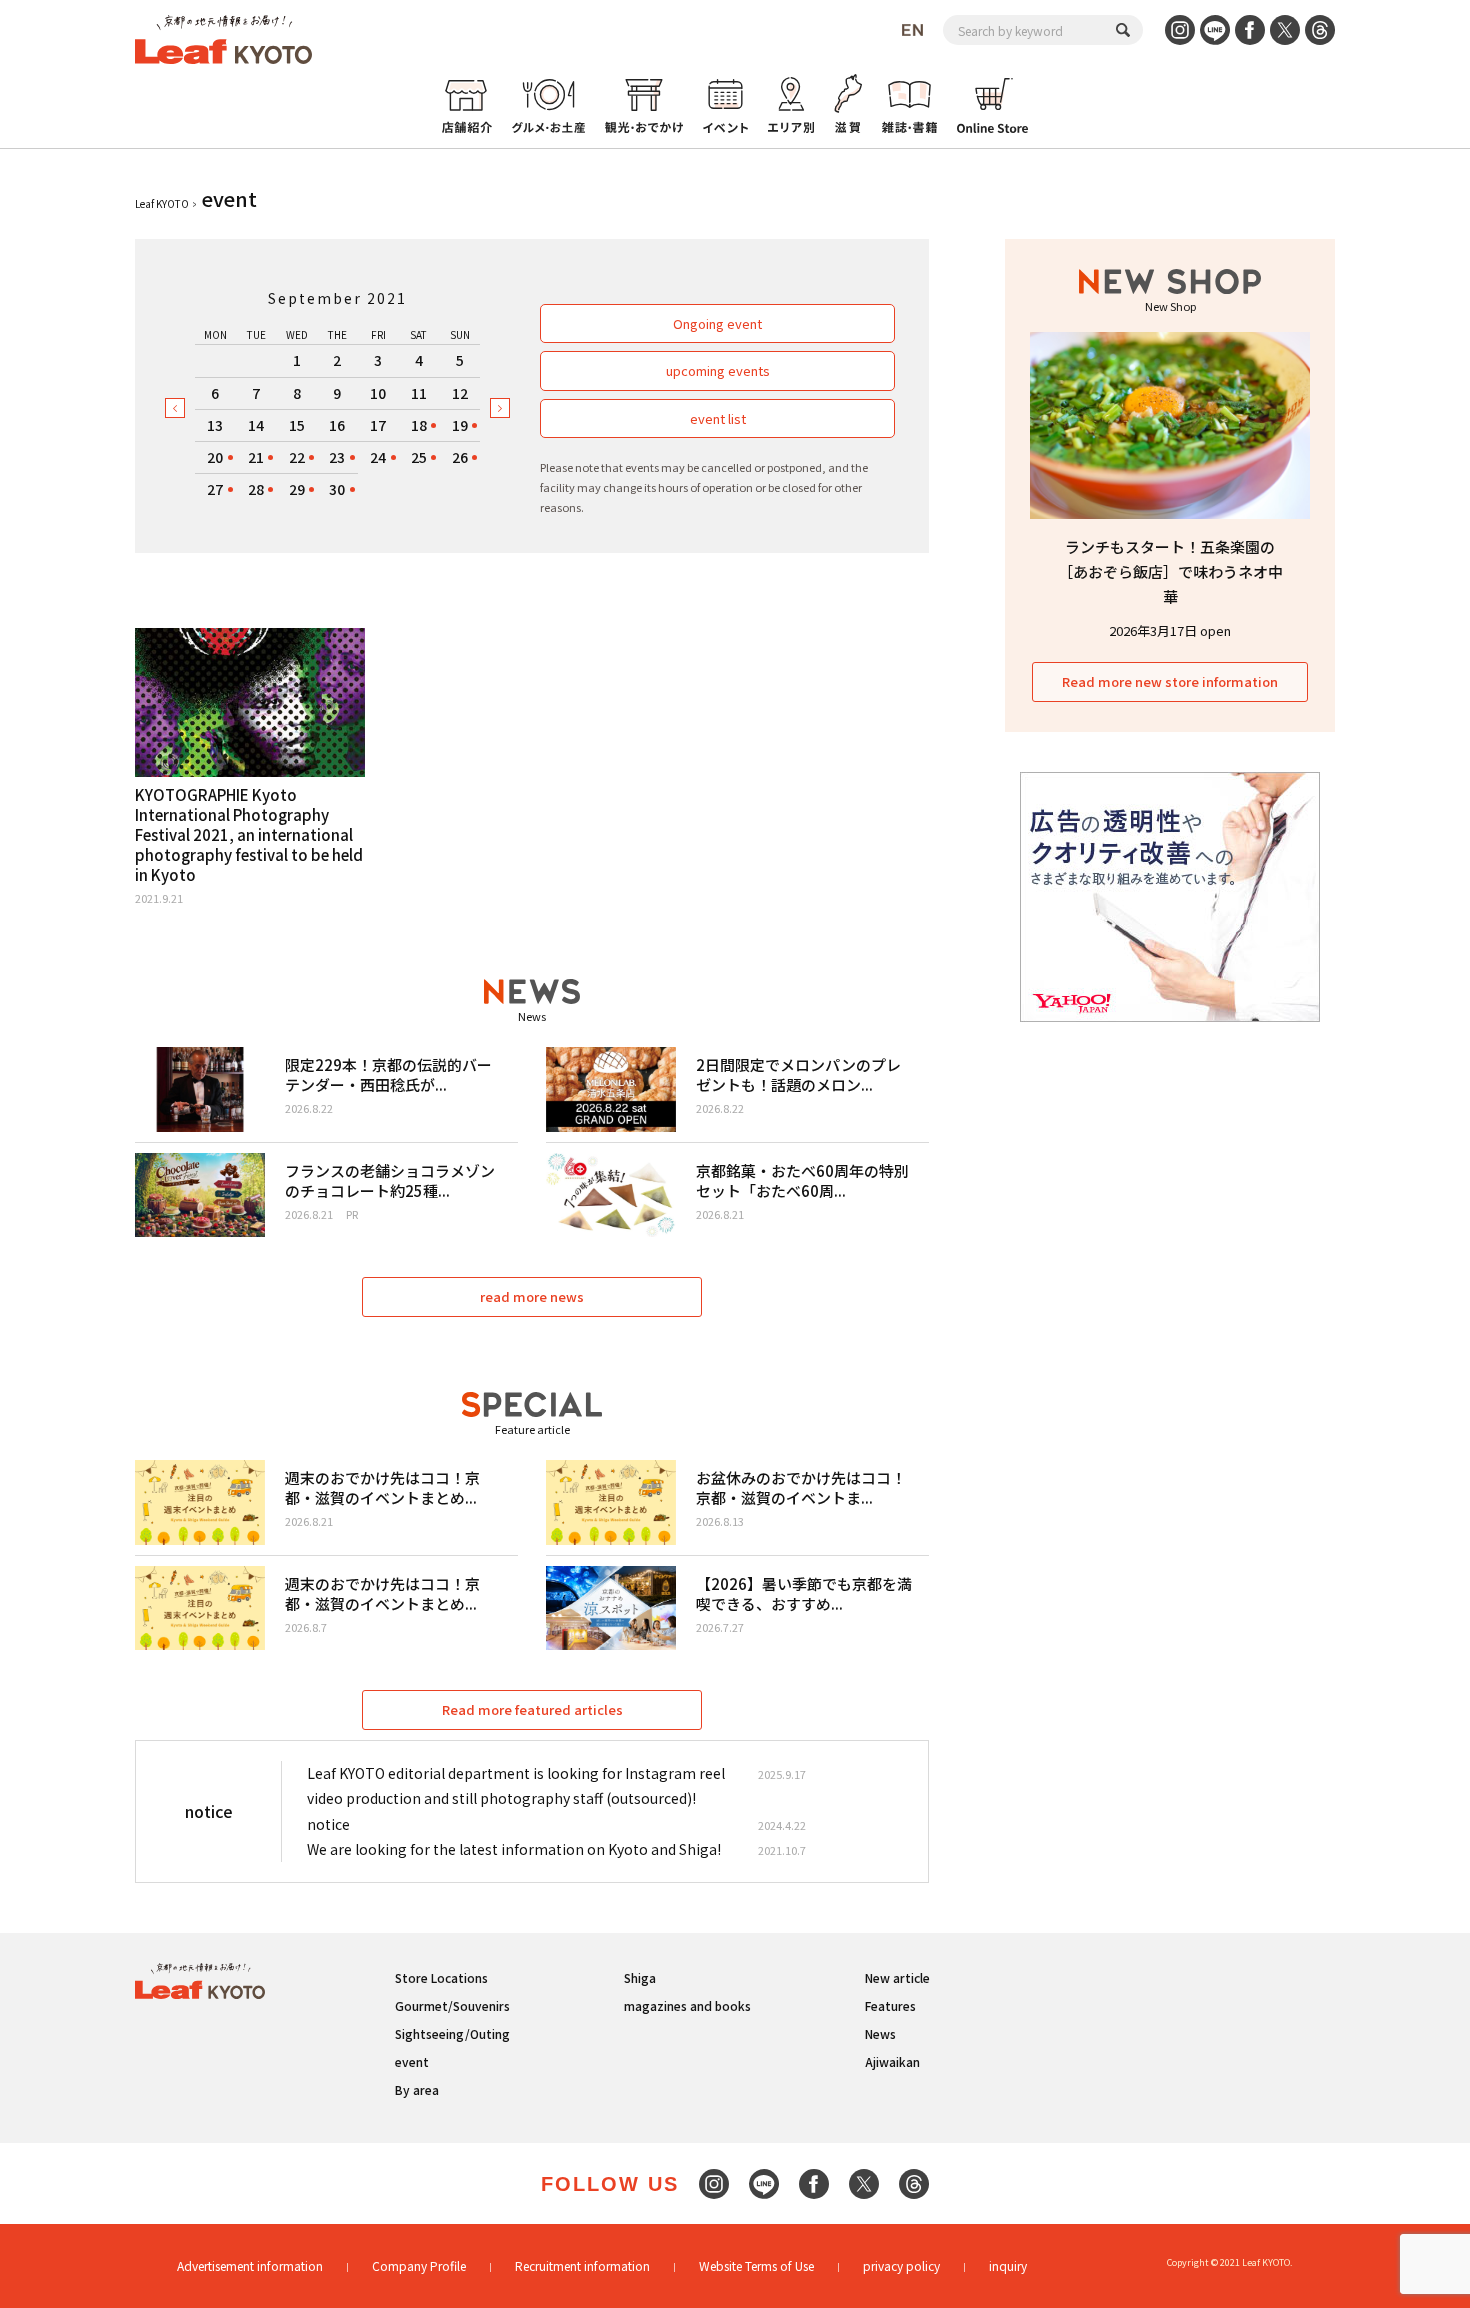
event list (718, 418)
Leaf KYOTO (162, 203)
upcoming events (718, 370)
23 (337, 457)
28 (256, 489)
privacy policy (901, 2265)
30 (337, 489)
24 (378, 457)
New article (897, 1977)
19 (460, 425)
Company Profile (419, 2265)
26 (460, 457)
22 (297, 457)
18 (419, 425)
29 (297, 489)
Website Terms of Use (756, 2265)
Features (890, 2005)
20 (215, 457)
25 (419, 457)
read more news (532, 1296)
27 (215, 489)
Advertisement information (250, 2265)
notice (328, 1824)
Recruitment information (582, 2265)
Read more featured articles (532, 1709)
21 (256, 457)
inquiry (1008, 2265)
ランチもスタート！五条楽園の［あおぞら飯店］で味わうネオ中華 (1170, 571)
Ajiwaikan (892, 2061)
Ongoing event (717, 323)
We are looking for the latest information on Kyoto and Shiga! (514, 1849)
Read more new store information (1170, 681)
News (880, 2033)
